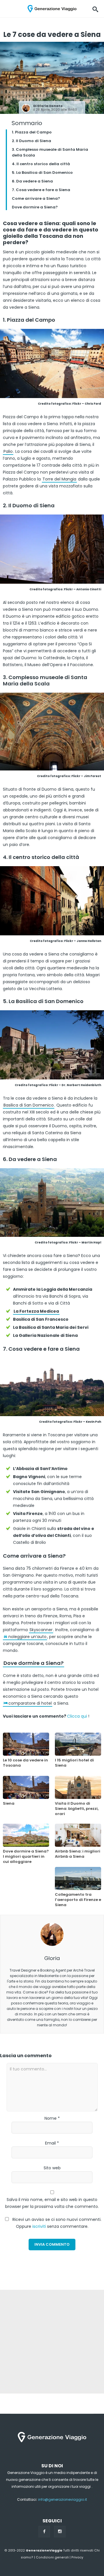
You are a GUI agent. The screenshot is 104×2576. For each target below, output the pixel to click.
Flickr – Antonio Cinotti (82, 589)
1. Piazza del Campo (32, 132)
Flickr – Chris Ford (87, 404)
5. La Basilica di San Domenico (42, 173)
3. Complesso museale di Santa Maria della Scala (50, 152)
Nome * (52, 2118)
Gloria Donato (50, 106)
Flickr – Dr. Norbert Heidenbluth (75, 1085)
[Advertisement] (52, 2342)
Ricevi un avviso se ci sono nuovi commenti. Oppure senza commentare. (56, 2223)
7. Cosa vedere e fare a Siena (41, 190)
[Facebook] (44, 2532)
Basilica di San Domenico (29, 1105)
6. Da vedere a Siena (32, 181)
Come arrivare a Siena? (36, 198)
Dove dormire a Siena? (35, 207)
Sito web (52, 2168)
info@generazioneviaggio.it (63, 2499)
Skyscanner (41, 1630)
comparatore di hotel (30, 1703)
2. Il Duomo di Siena (31, 141)
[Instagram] (60, 2532)
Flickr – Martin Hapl (85, 1242)
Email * (52, 2143)
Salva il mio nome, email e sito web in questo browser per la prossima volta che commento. (52, 2203)
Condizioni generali (52, 2557)
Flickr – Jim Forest (86, 776)
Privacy (77, 2557)
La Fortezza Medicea (36, 1311)
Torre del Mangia (59, 479)
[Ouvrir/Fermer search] (95, 9)
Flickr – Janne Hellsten (83, 941)
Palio (8, 451)
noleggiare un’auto (27, 1637)
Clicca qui (77, 1716)
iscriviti (39, 2226)
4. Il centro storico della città (41, 164)
